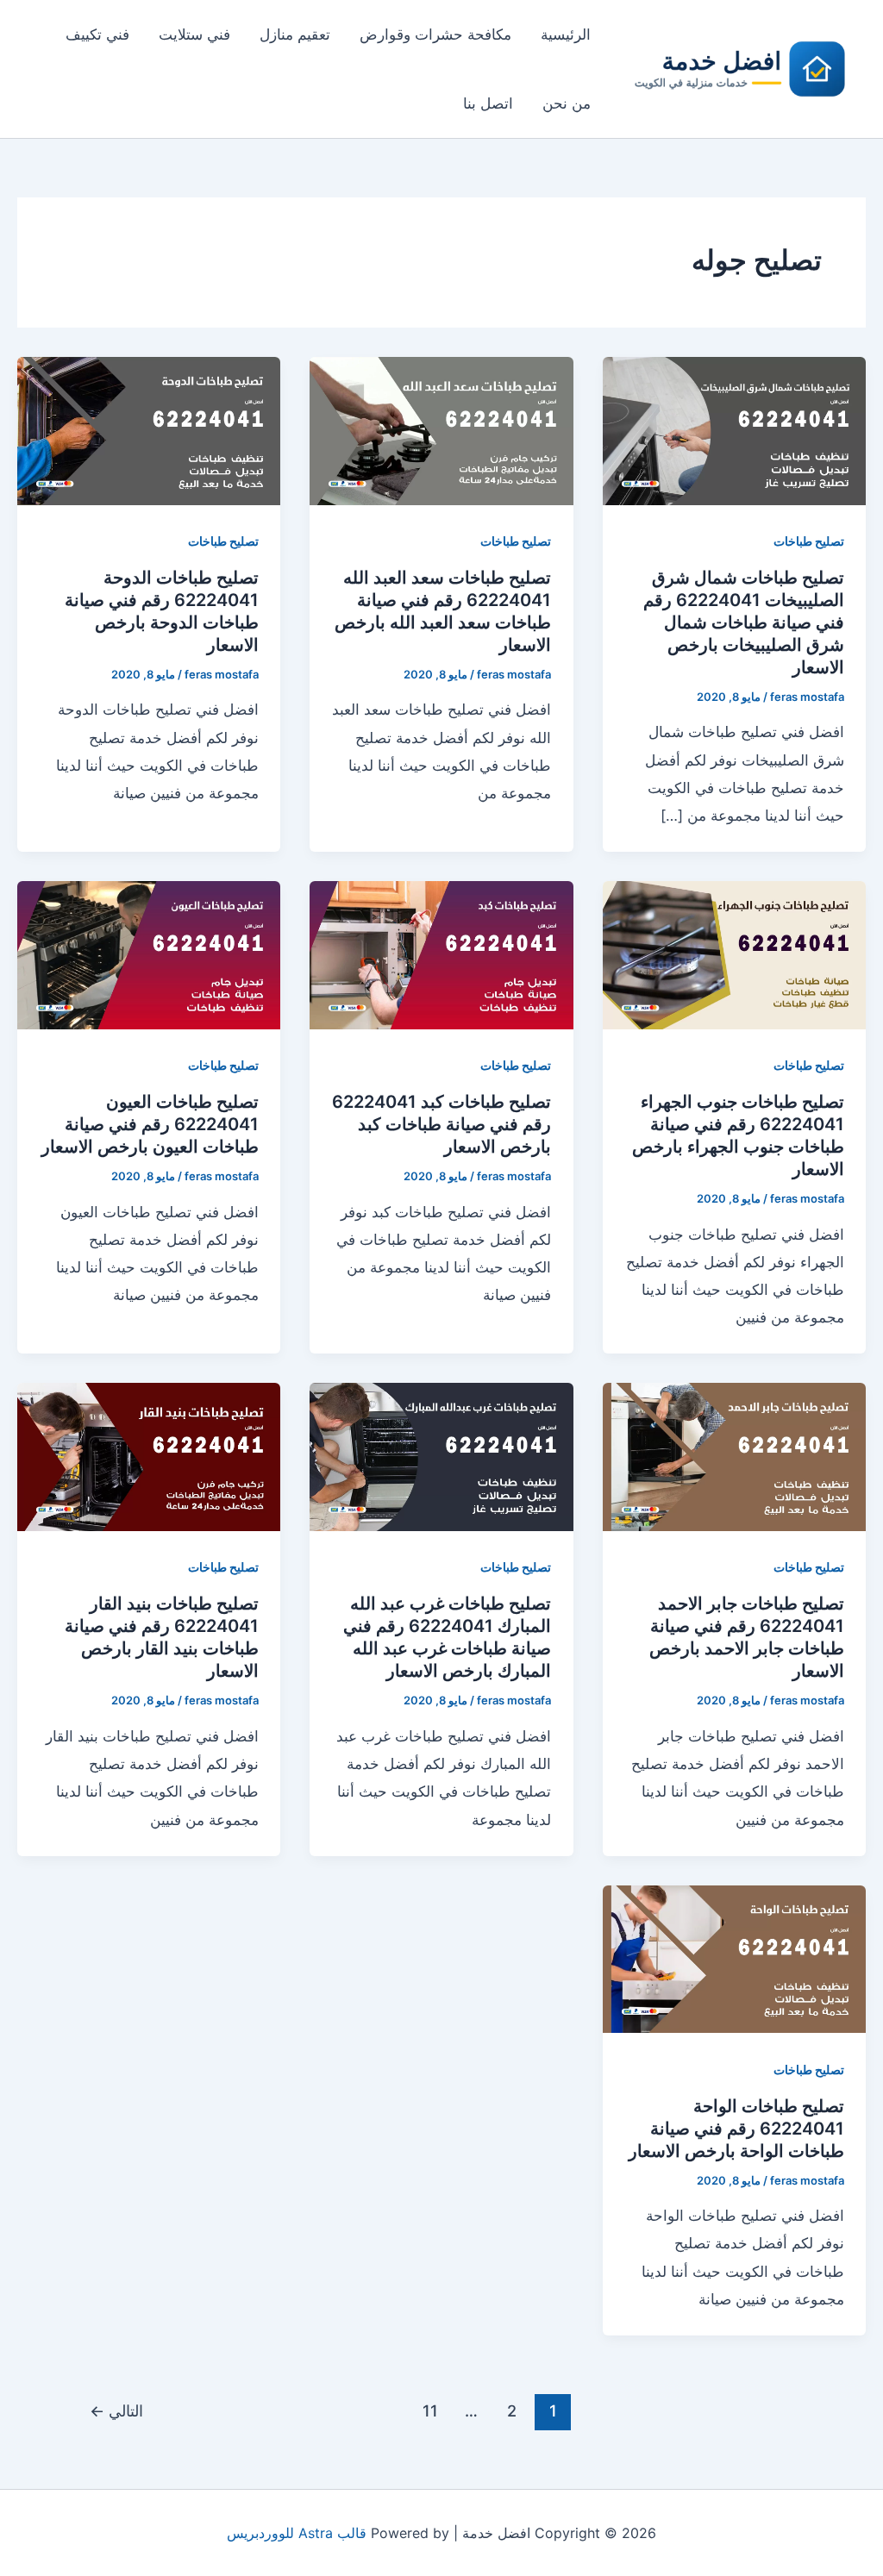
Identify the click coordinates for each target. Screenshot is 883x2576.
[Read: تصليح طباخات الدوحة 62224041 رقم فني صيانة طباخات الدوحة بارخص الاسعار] (149, 429)
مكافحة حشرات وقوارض (435, 34)
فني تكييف (97, 34)
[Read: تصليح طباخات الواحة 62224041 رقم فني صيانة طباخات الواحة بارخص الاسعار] (734, 1958)
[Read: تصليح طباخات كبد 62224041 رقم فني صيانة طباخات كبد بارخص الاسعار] (441, 954)
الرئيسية (566, 34)
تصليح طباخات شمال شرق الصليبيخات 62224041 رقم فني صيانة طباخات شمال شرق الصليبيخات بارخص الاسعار (744, 622)
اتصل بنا (488, 103)
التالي (116, 2410)
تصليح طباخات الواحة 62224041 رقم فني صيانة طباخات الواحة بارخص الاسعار (736, 2129)
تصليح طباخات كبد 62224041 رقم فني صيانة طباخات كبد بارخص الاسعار (441, 1124)
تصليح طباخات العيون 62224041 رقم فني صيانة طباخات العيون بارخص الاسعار (150, 1124)
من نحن (567, 103)
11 (430, 2410)
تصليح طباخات (809, 541)
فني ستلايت (194, 34)
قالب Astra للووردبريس (297, 2533)
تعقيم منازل (295, 34)
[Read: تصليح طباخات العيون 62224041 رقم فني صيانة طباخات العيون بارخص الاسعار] (149, 954)
